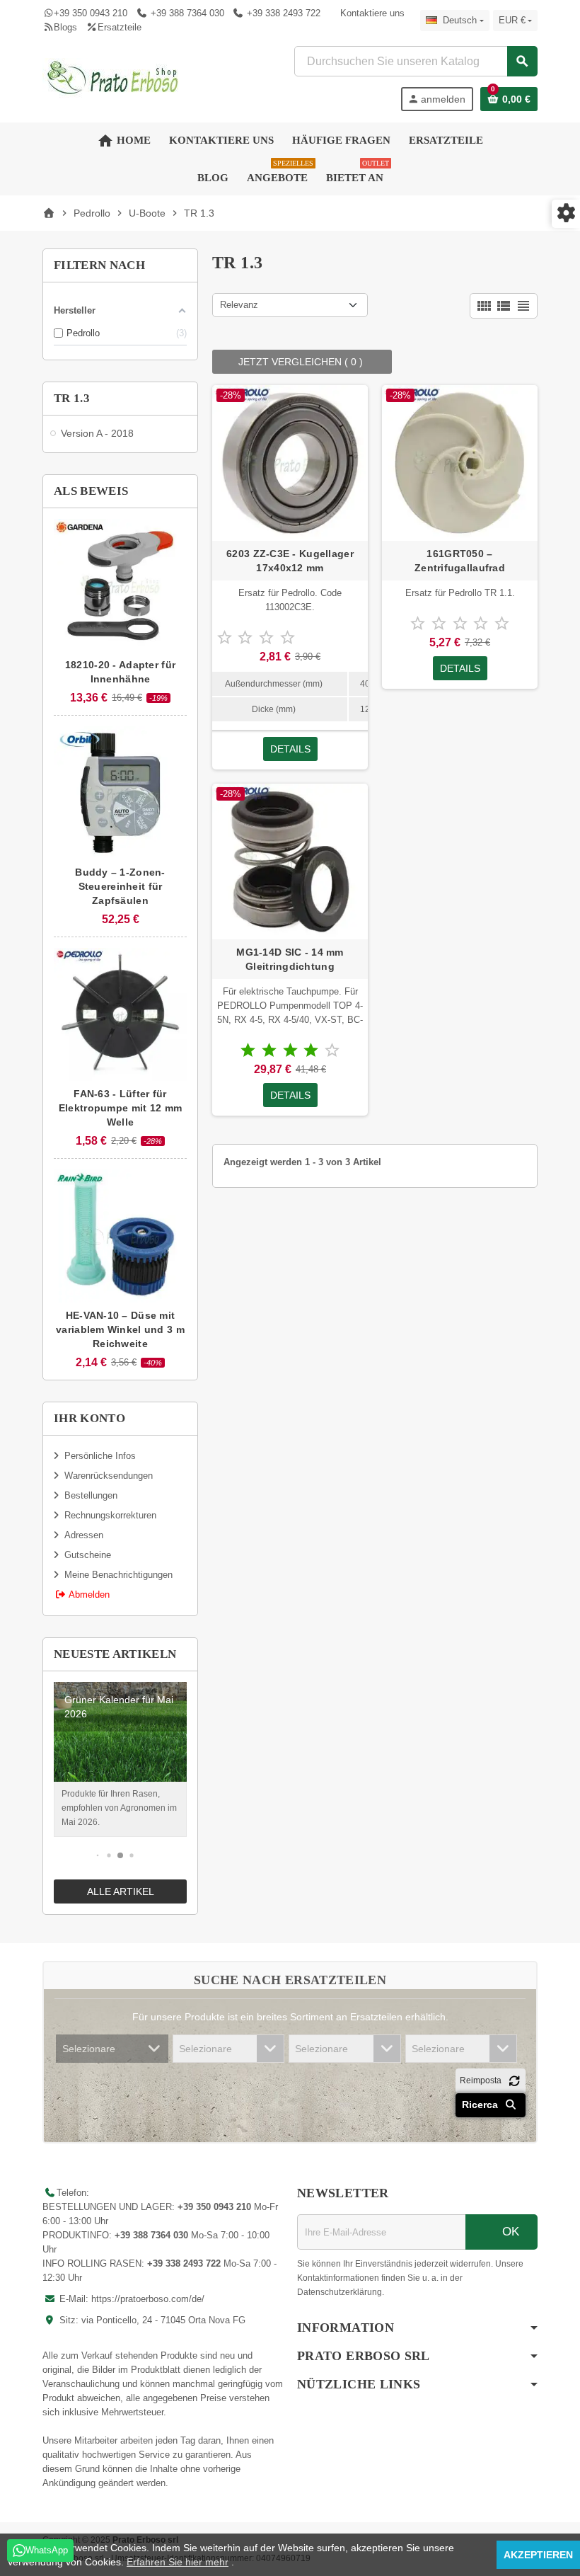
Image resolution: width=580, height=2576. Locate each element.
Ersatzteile (119, 27)
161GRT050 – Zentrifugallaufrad (460, 561)
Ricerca (481, 2105)
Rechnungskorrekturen (110, 1515)
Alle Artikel (121, 1891)
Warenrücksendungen (109, 1476)
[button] (98, 1855)
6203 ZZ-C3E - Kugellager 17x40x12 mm (290, 561)
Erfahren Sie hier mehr (178, 2562)
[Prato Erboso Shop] (113, 78)
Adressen (84, 1535)
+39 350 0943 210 (91, 13)
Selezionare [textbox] (89, 2049)
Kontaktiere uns (372, 13)
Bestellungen (91, 1495)
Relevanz (239, 305)
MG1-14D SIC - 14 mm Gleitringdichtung (290, 959)
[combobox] (416, 61)
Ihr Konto (89, 1418)
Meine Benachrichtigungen (118, 1575)
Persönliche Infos (100, 1456)
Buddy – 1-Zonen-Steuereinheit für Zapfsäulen (120, 886)
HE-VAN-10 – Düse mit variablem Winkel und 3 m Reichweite (120, 1329)
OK (509, 2232)
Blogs (65, 27)
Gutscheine (88, 1555)
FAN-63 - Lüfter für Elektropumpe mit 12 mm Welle (120, 1108)
